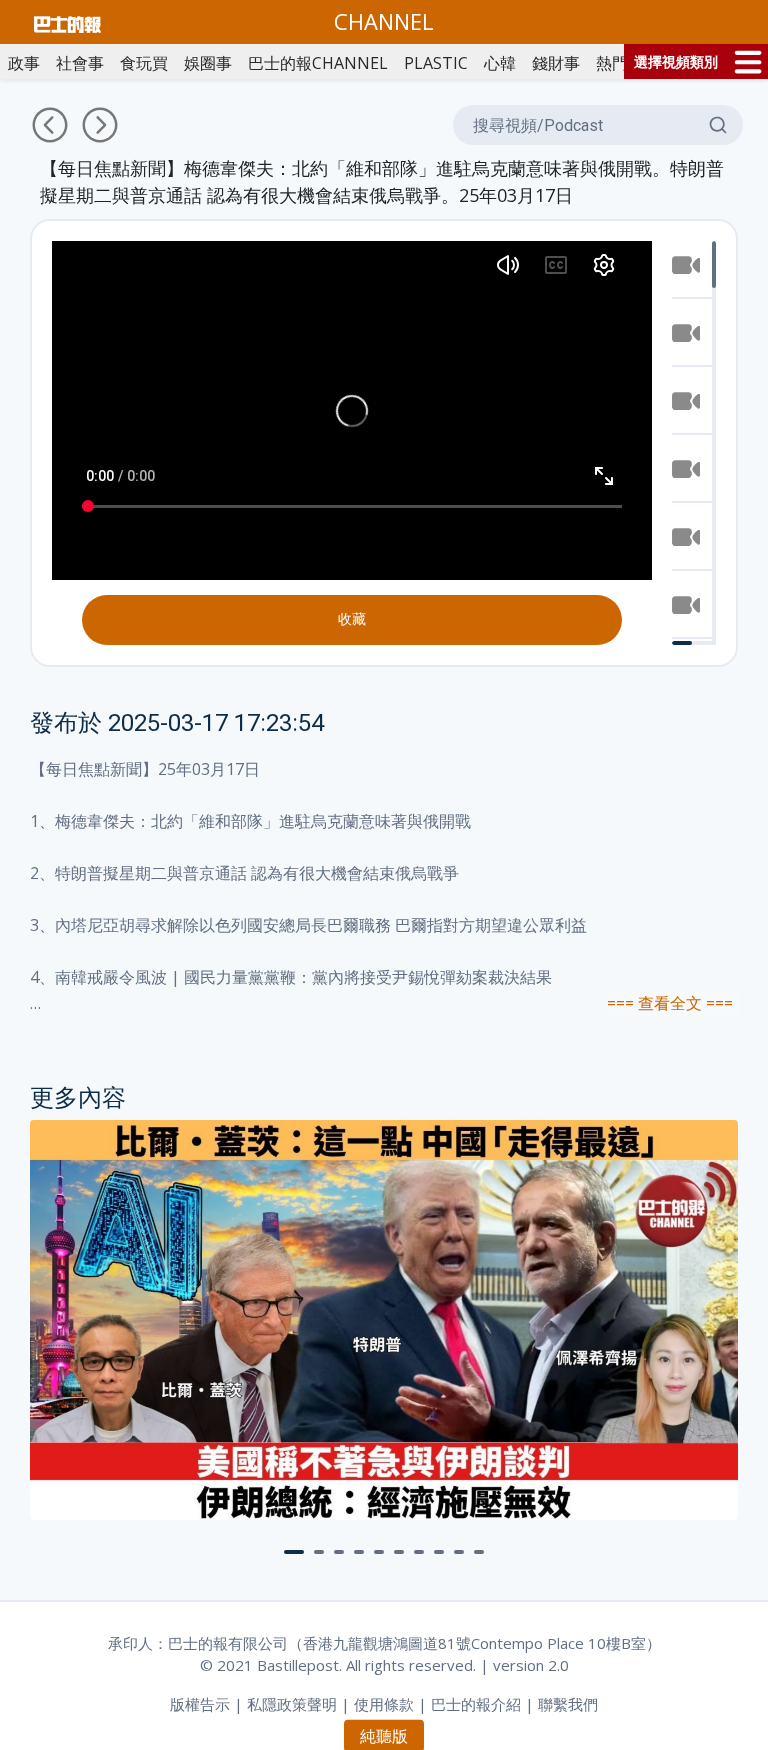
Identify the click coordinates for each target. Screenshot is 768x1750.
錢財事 (556, 63)
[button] (294, 1552)
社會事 (80, 63)
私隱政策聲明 (292, 1704)
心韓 (500, 63)
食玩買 (144, 63)
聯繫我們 (568, 1704)
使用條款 (384, 1704)
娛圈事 (208, 63)
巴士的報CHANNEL (318, 63)
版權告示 (200, 1704)
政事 (24, 63)
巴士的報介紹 (476, 1704)
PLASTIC (436, 63)
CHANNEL (384, 21)
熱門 (612, 63)
